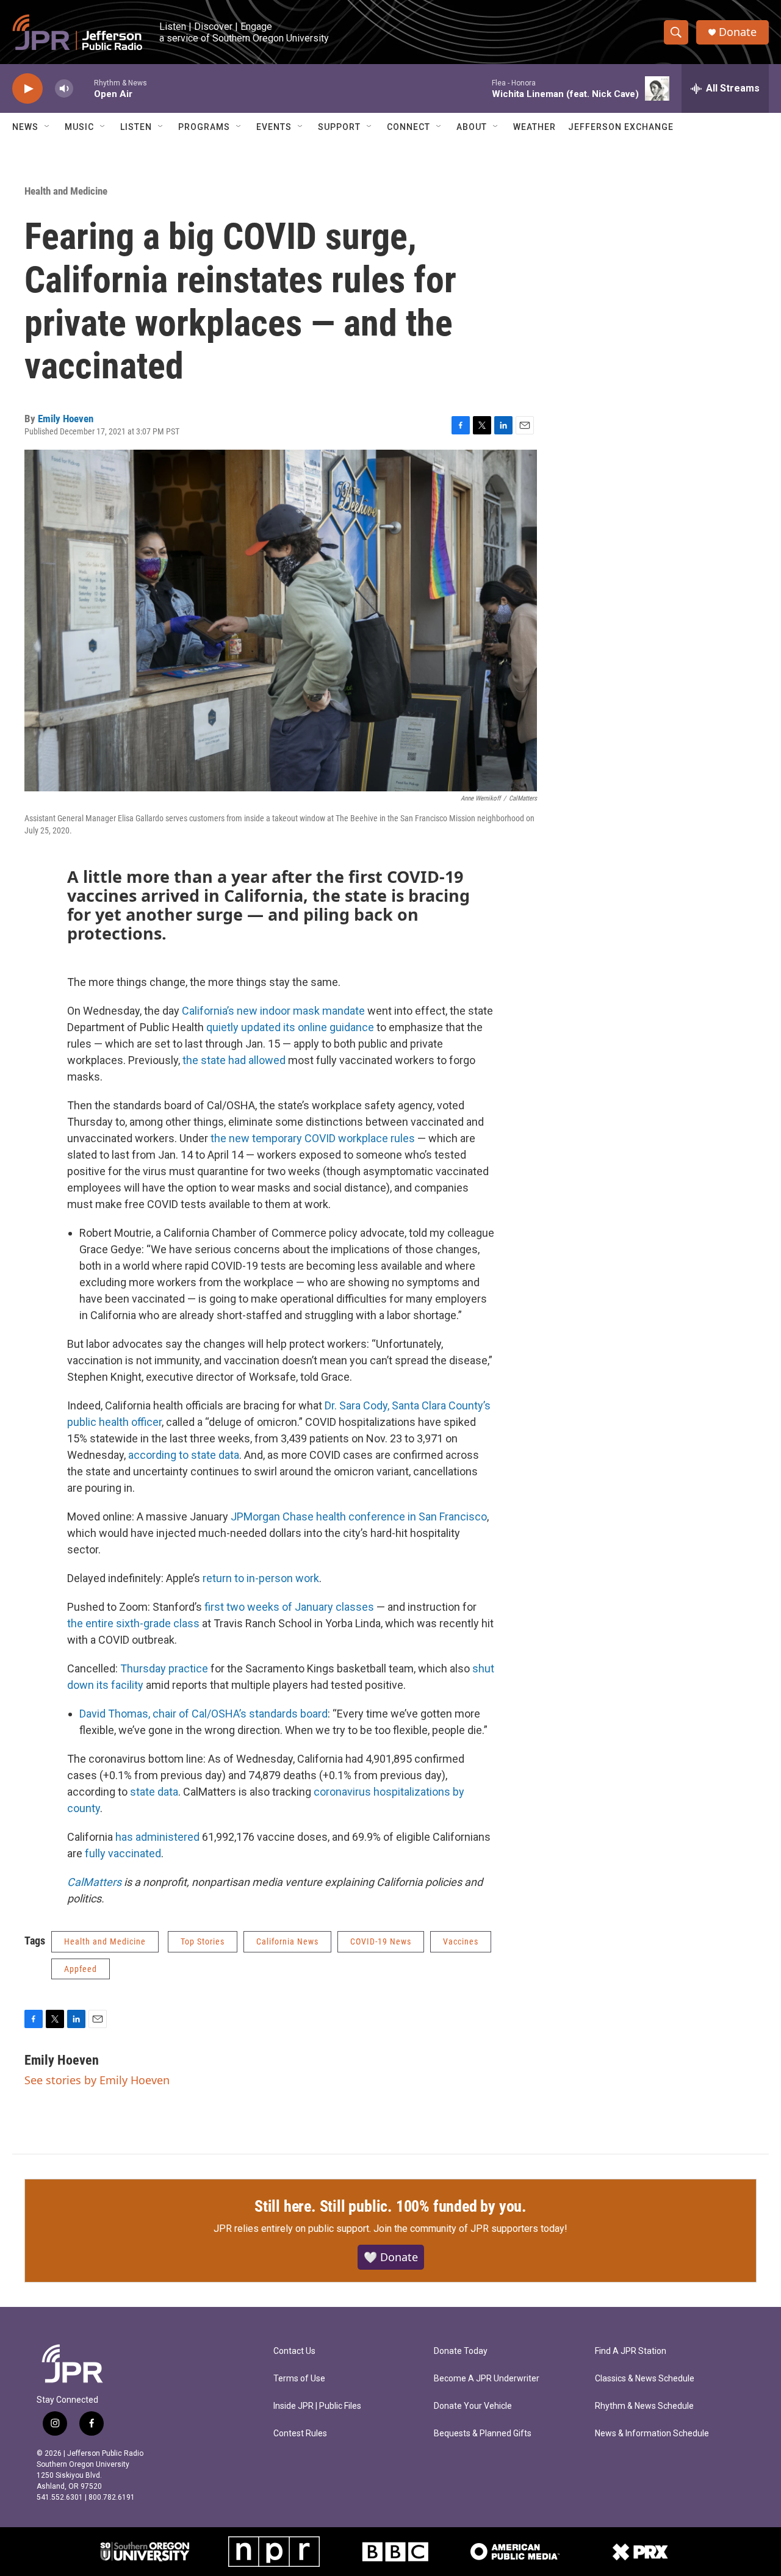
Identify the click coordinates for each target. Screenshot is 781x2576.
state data (154, 1792)
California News (287, 1941)
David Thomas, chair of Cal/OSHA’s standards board (203, 1714)
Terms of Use (299, 2379)
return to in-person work (261, 1578)
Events (274, 127)
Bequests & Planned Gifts (483, 2434)
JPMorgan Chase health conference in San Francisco (359, 1516)
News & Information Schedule (652, 2434)
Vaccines (461, 1941)
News (25, 127)
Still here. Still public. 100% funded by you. (390, 2206)
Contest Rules (300, 2434)
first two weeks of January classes (289, 1607)
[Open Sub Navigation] (48, 127)
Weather (534, 127)
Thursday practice (164, 1668)
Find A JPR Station (631, 2351)
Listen (136, 127)
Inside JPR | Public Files (317, 2406)
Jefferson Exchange (621, 127)
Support (339, 127)
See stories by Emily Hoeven (97, 2080)
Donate (738, 32)
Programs (204, 127)
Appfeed (81, 1969)
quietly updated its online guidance (290, 1027)
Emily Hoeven (66, 419)
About (472, 127)
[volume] (64, 89)
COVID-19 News (381, 1941)
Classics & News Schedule (645, 2379)
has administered (157, 1837)
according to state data (184, 1455)
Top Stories (203, 1941)
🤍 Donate (391, 2257)
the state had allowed (234, 1060)
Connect (408, 127)
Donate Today (461, 2351)
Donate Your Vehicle (473, 2406)
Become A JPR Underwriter (487, 2379)
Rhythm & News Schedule (644, 2406)
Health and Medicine (66, 191)
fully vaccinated (123, 1853)
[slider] (84, 88)
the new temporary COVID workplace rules (313, 1138)
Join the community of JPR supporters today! (470, 2229)
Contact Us (294, 2351)
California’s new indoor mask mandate (273, 1011)
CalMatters (94, 1882)
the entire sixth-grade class (133, 1623)
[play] (27, 89)
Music (79, 127)
